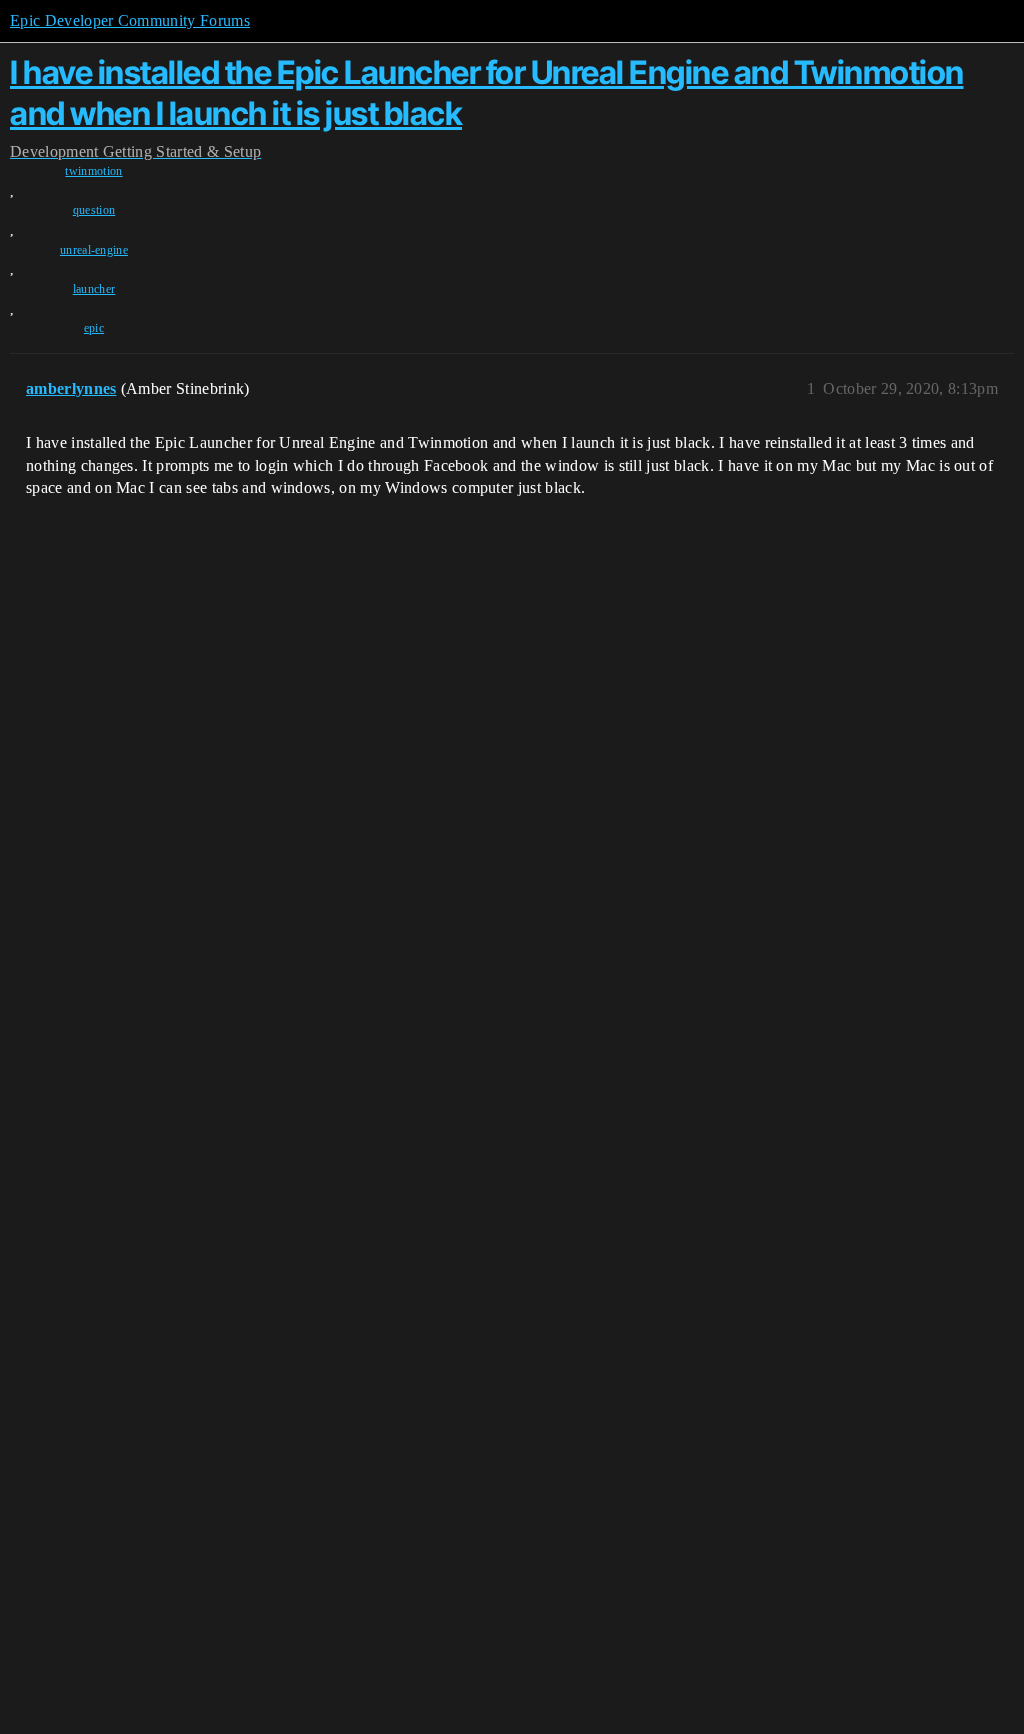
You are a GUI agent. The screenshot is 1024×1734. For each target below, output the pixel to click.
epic (94, 328)
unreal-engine (94, 250)
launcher (94, 289)
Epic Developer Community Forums (130, 20)
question (94, 210)
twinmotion (93, 171)
